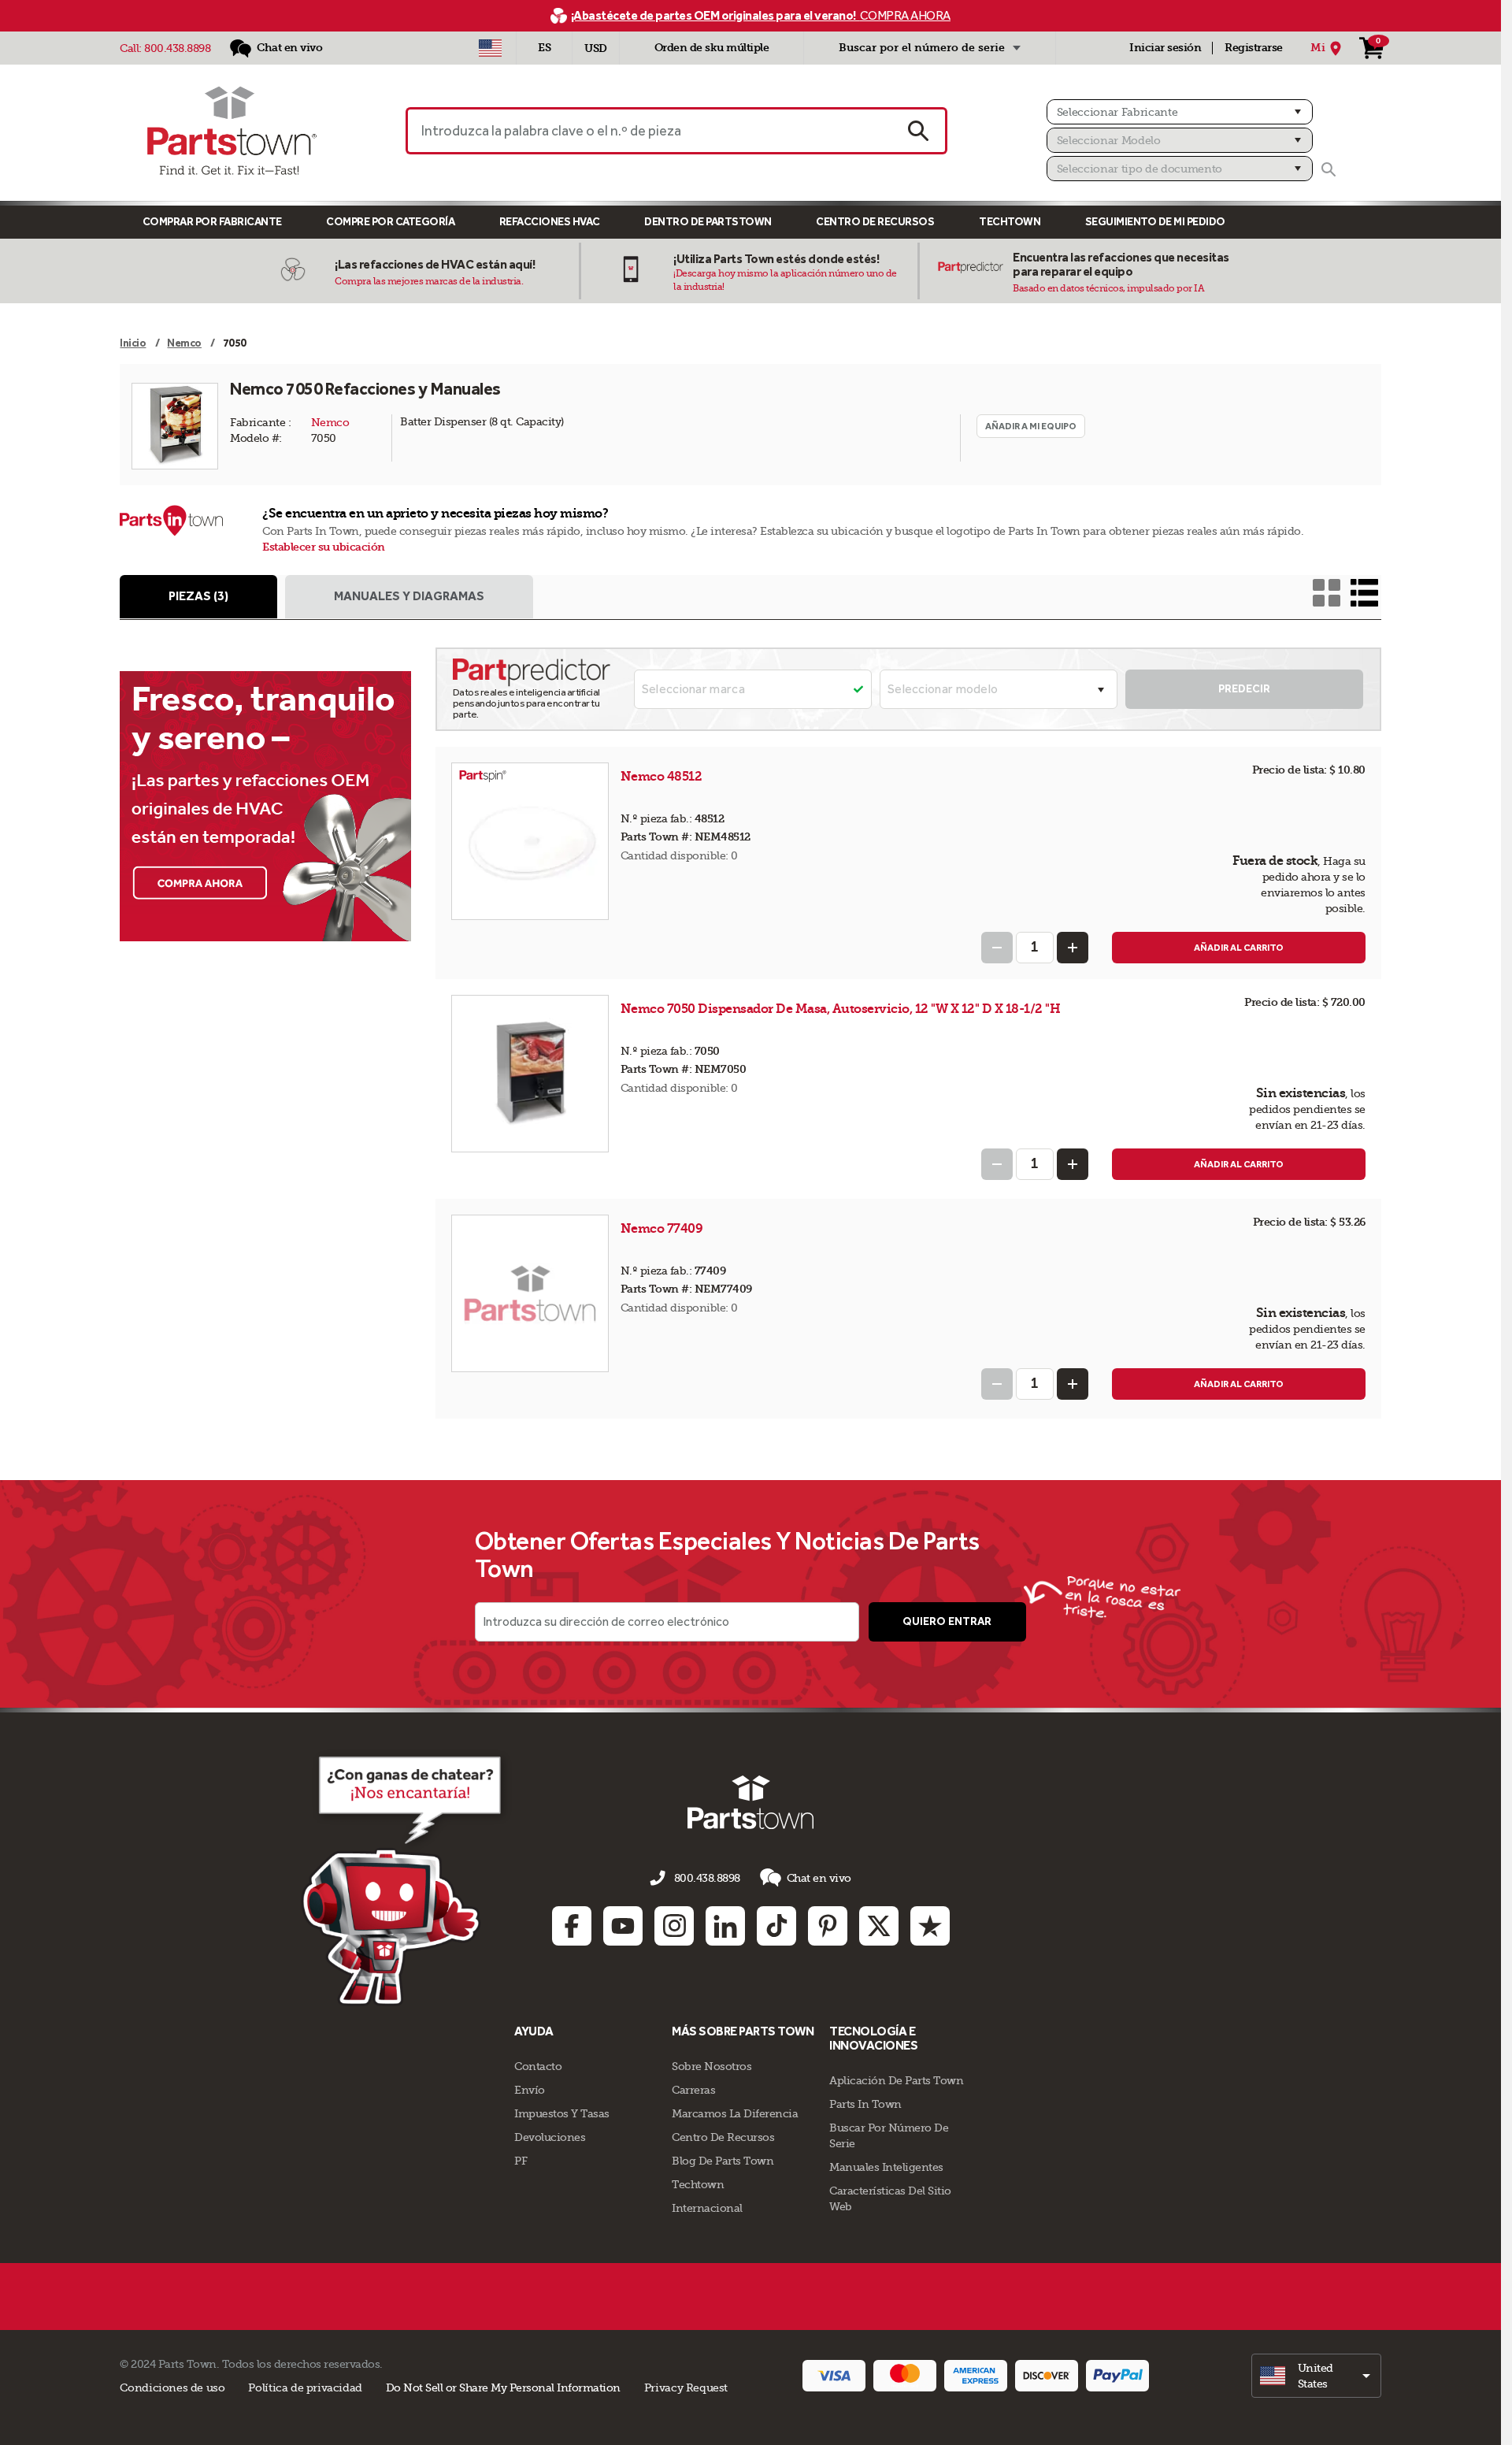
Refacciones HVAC (550, 222)
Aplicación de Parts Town (896, 2080)
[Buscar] (1329, 169)
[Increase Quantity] (1073, 948)
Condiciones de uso (172, 2387)
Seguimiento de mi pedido (1155, 222)
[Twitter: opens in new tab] (879, 1926)
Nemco (330, 422)
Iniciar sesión (1165, 48)
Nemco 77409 (663, 1228)
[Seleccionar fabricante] (1180, 112)
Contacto (538, 2066)
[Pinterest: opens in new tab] (828, 1926)
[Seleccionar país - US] (490, 48)
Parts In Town (865, 2104)
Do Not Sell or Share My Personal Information (503, 2387)
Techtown (698, 2184)
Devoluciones (550, 2137)
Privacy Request (686, 2387)
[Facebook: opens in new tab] (572, 1926)
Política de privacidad (305, 2387)
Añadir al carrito (1239, 948)
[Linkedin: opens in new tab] (725, 1926)
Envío (530, 2090)
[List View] (1364, 593)
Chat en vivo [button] (819, 1878)
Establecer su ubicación (324, 547)
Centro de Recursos (875, 222)
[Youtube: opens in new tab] (623, 1926)
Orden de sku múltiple (712, 48)
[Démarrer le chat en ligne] (406, 1878)
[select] (1316, 2376)
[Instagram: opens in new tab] (674, 1926)
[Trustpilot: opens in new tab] (930, 1926)
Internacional (707, 2208)
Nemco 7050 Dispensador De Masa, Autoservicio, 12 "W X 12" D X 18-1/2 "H (841, 1009)
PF (521, 2161)
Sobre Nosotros (712, 2066)
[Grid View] (1327, 593)
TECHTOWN (1010, 222)
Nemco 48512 (663, 776)
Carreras (693, 2090)
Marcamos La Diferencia (735, 2113)
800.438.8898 (177, 48)
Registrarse (1254, 48)
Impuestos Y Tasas (562, 2113)
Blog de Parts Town (723, 2161)
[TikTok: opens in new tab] (776, 1926)
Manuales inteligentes (886, 2167)
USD (596, 48)
